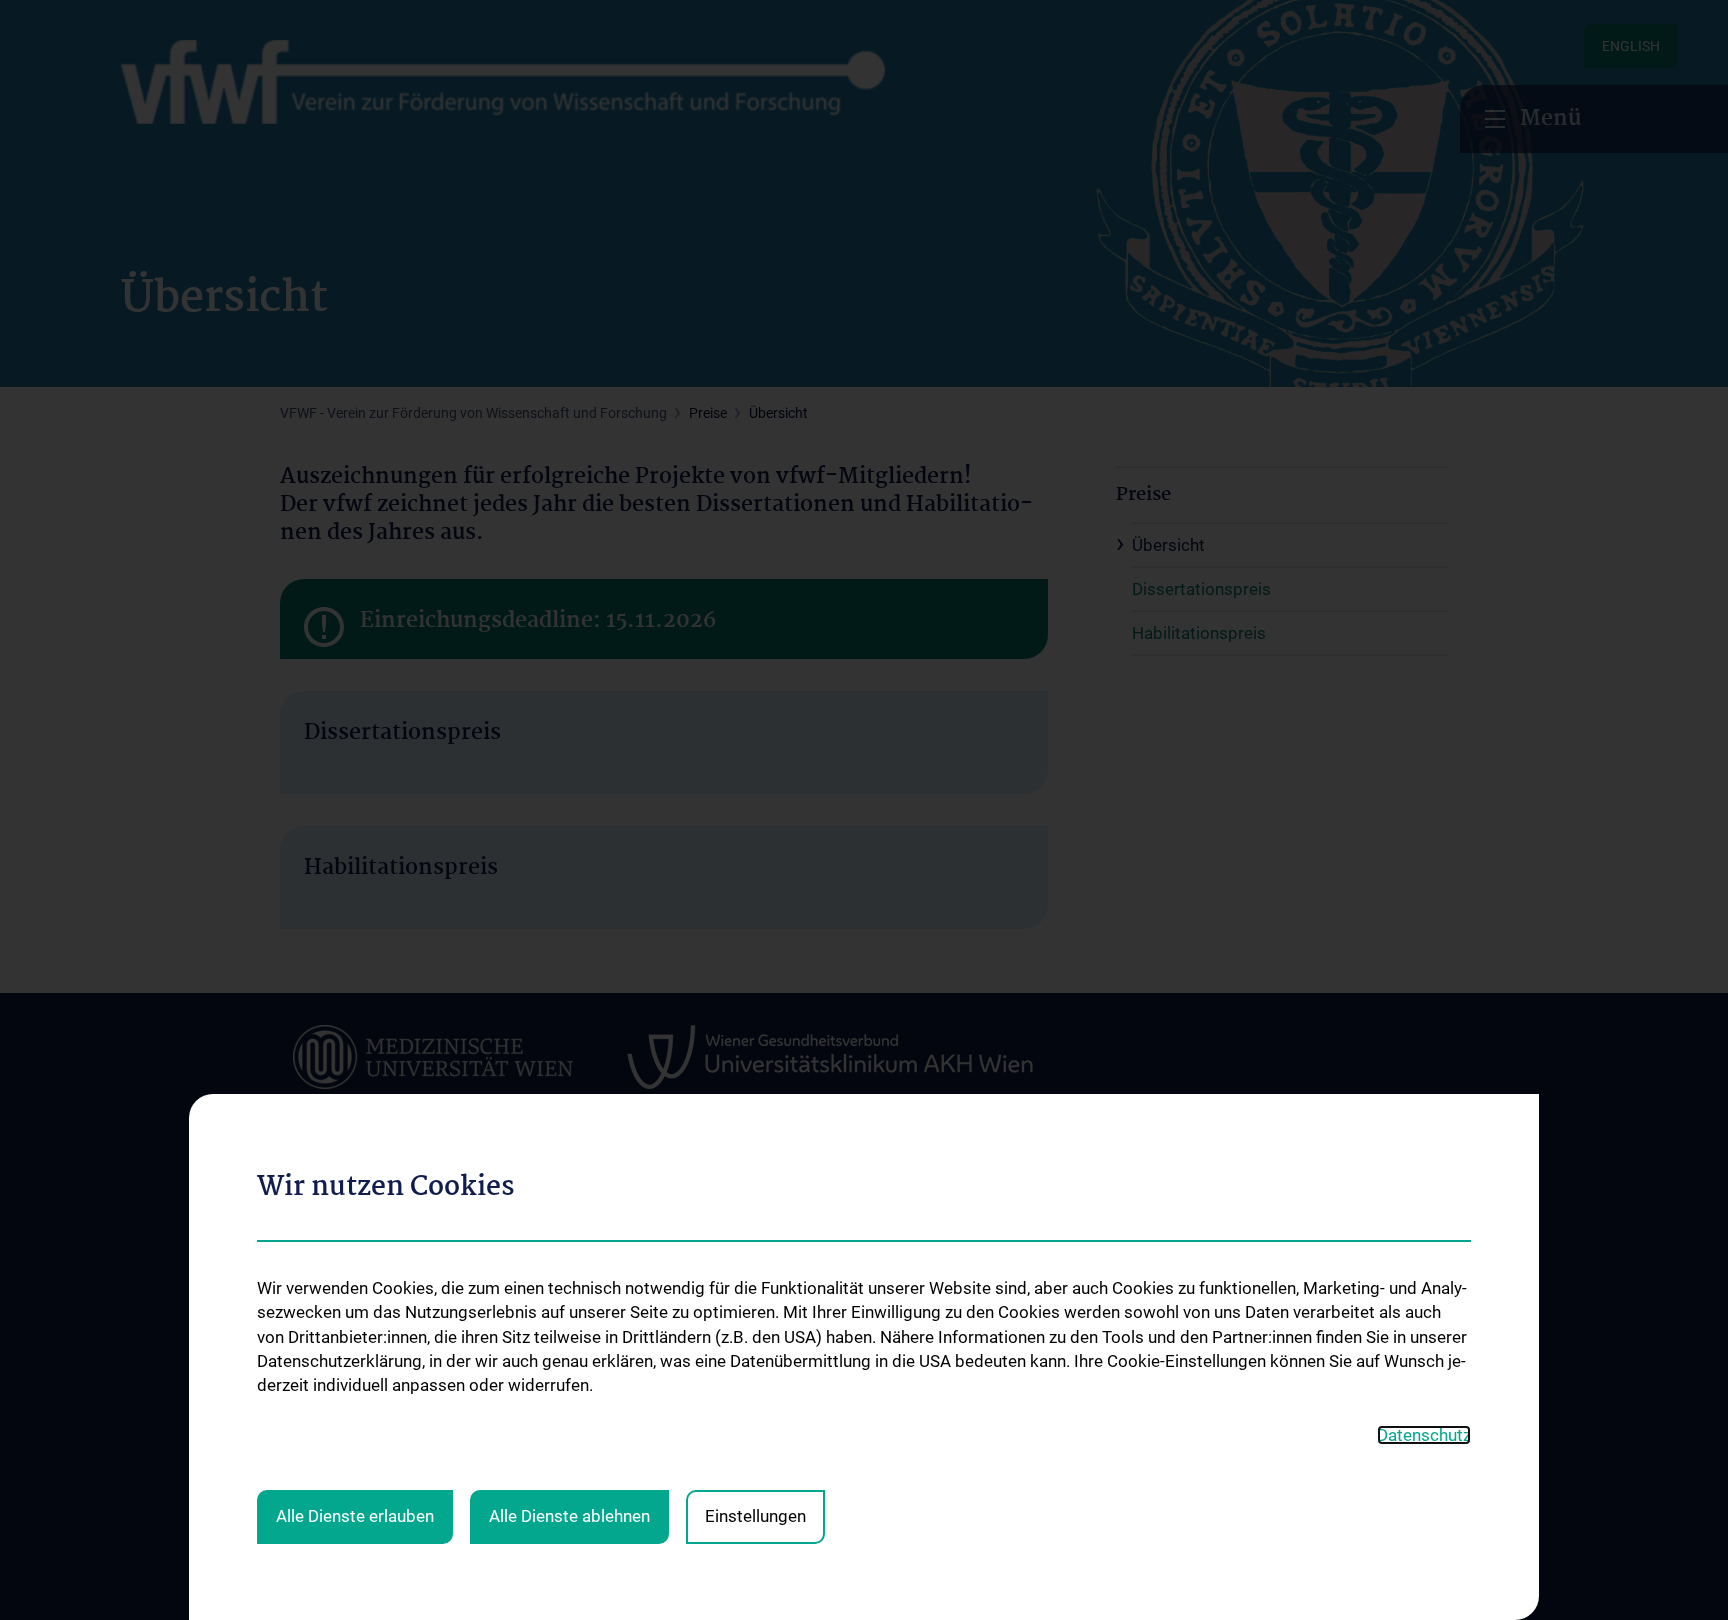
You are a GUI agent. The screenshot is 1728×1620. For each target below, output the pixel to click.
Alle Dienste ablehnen (569, 1516)
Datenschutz (1424, 1435)
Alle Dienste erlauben (355, 1516)
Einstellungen (755, 1516)
